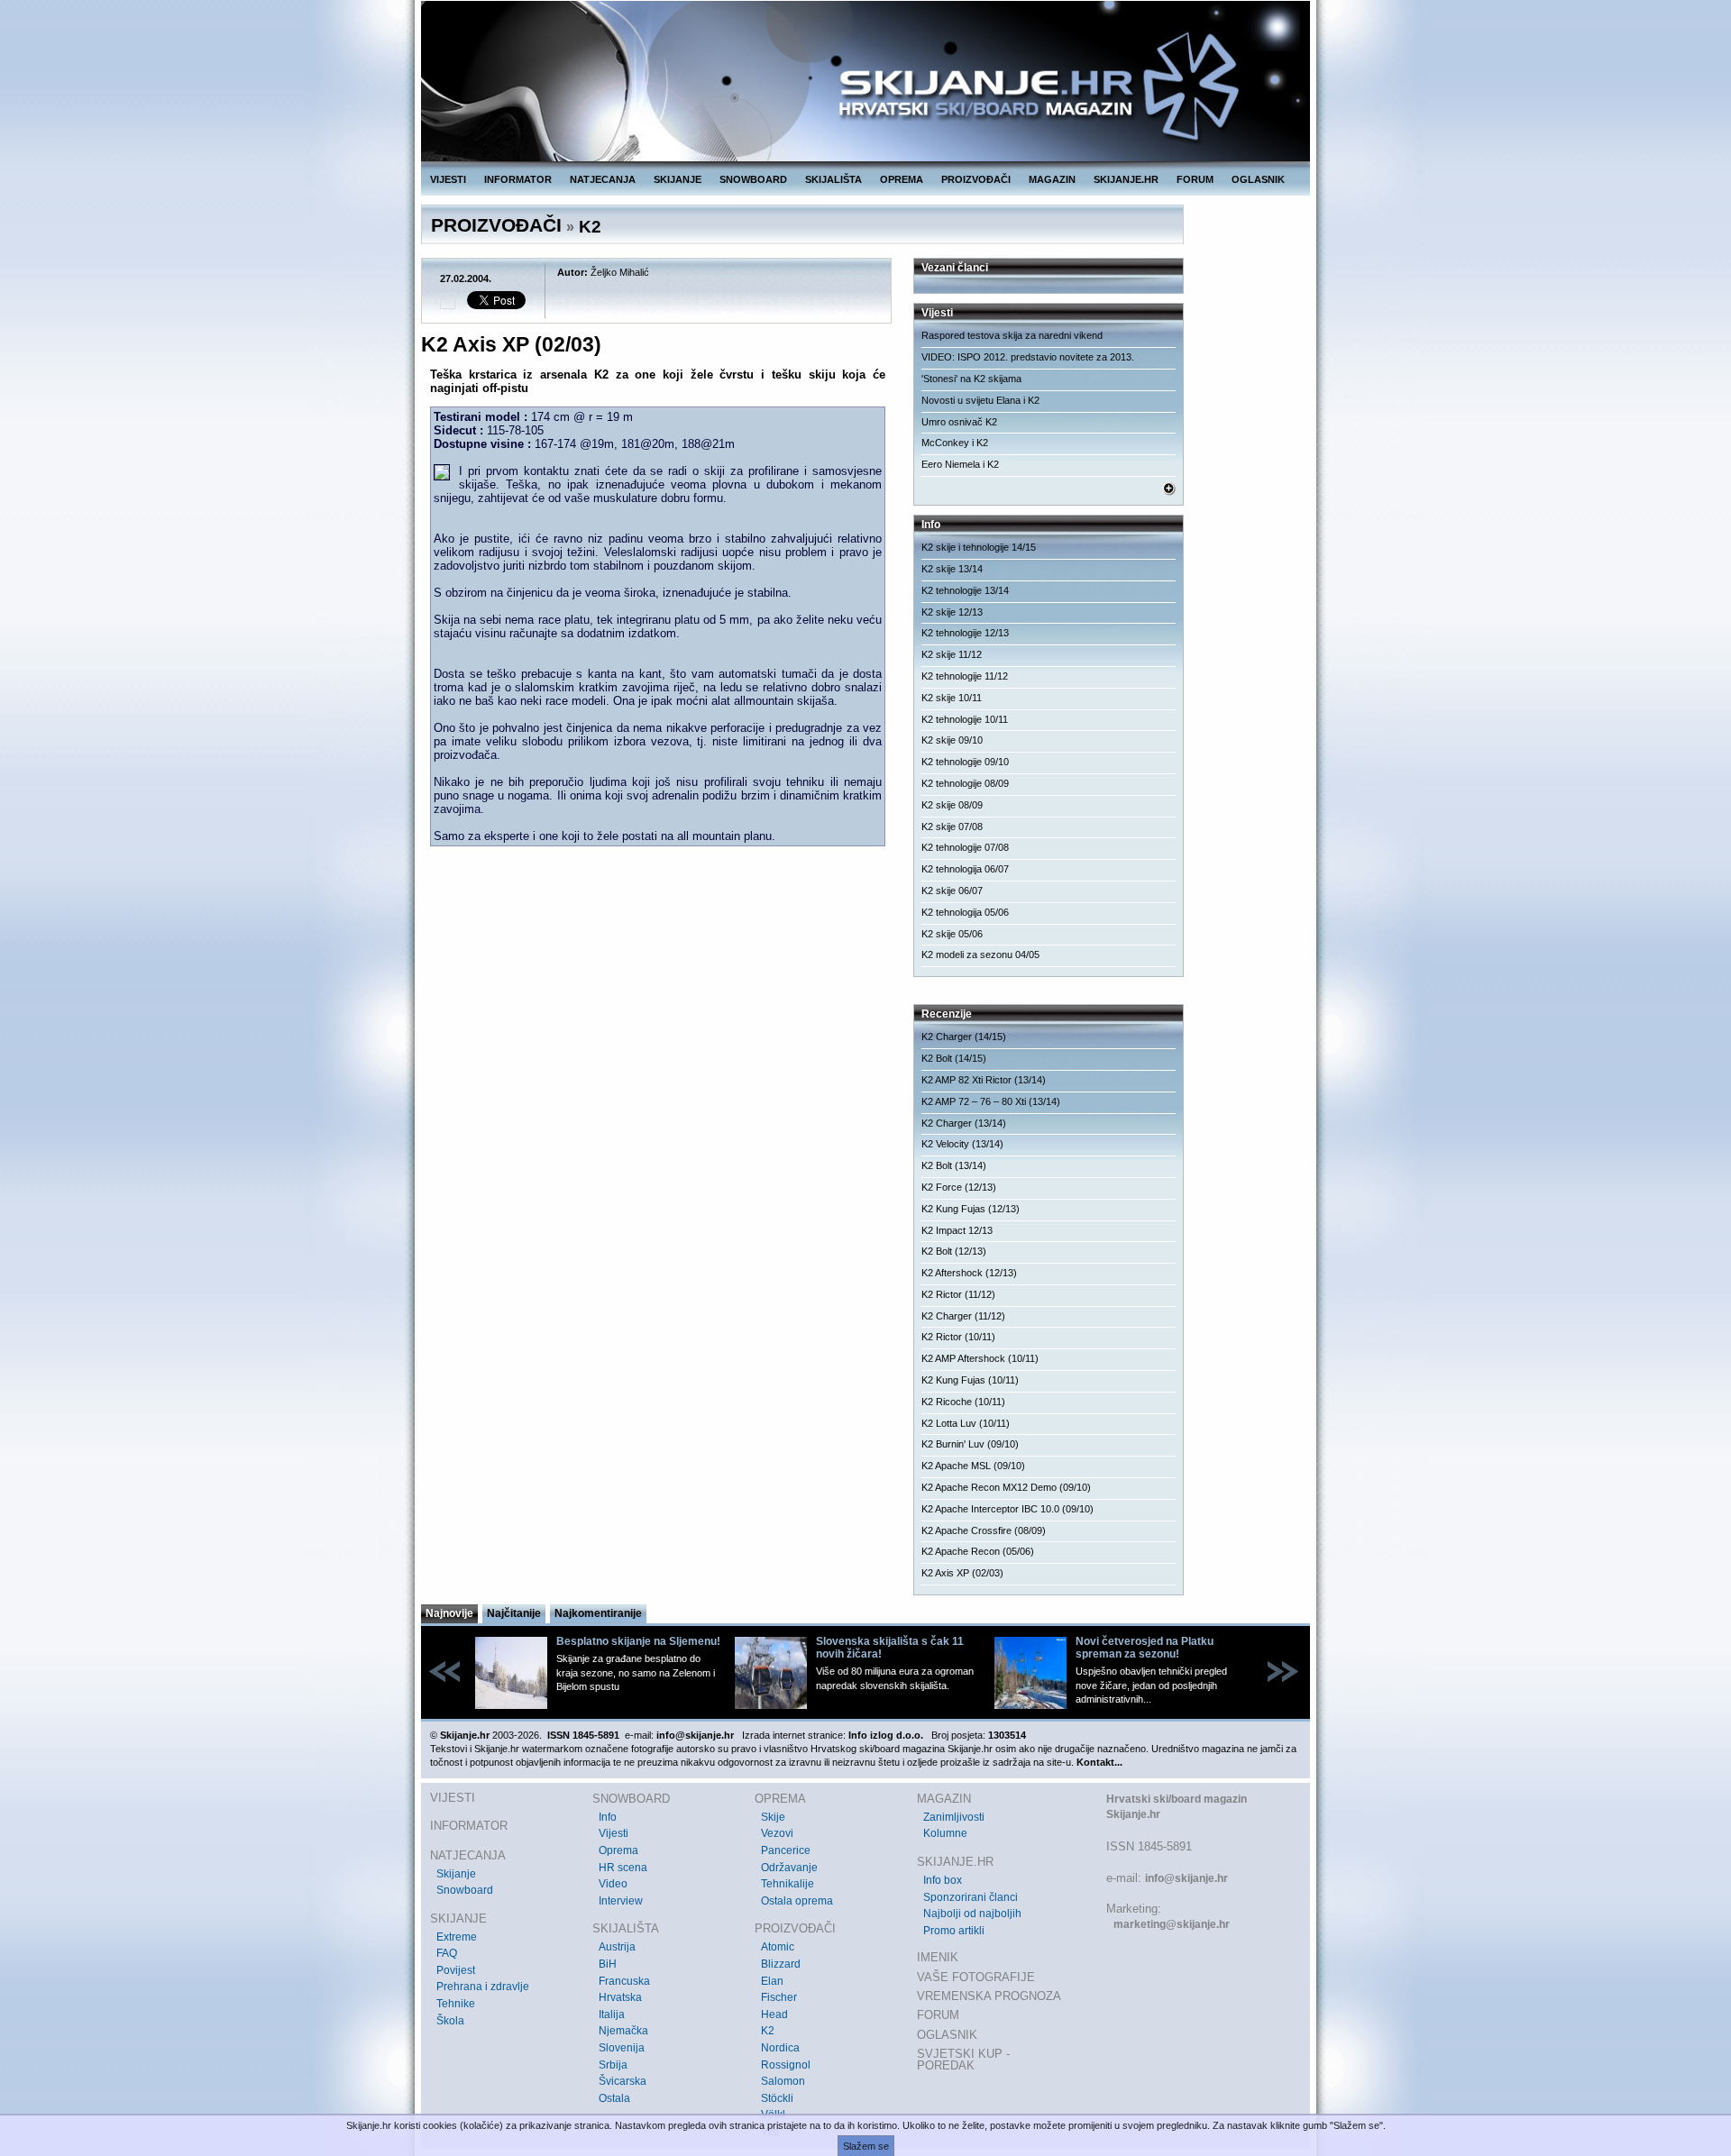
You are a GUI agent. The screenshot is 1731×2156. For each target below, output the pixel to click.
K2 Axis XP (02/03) (962, 1573)
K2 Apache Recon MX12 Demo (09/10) (1006, 1487)
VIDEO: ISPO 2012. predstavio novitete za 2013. (1028, 357)
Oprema (618, 1850)
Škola (450, 2021)
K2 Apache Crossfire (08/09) (984, 1530)
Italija (612, 2014)
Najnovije (449, 1613)
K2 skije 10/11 (952, 698)
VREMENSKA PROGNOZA (989, 1996)
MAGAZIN (1052, 179)
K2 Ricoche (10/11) (963, 1402)
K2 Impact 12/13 (957, 1230)
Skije (773, 1817)
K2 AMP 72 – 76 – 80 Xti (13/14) (991, 1101)
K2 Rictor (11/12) (958, 1294)
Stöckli (777, 2098)
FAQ (447, 1953)
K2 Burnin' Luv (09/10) (970, 1444)
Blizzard (781, 1964)
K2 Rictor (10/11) (958, 1337)
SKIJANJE (678, 179)
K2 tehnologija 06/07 (965, 869)
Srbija (613, 2065)
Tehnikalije (788, 1884)
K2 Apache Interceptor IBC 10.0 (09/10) (1007, 1509)
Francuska (624, 1981)
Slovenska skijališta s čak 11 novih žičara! (890, 1648)
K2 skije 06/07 (952, 891)
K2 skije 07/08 (952, 827)
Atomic (778, 1947)
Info (608, 1817)
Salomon (783, 2081)
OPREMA (902, 179)
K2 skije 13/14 (952, 569)
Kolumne (945, 1833)
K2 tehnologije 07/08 (965, 847)
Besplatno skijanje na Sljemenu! (638, 1641)
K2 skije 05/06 (952, 934)
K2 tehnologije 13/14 (965, 590)
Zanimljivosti (954, 1817)
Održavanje (789, 1868)
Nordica (780, 2048)
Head (774, 2014)
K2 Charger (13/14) (964, 1123)
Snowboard (465, 1890)
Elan (772, 1981)
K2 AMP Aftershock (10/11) (980, 1358)
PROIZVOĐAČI (976, 179)
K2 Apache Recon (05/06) (978, 1551)
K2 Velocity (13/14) (962, 1144)
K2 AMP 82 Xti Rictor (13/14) (984, 1080)
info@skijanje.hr (1186, 1878)
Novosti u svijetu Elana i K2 (980, 400)
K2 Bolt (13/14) (954, 1165)
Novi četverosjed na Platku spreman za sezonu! (1145, 1648)
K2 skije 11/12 (952, 654)
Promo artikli (954, 1931)
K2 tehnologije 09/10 (965, 762)
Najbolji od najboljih (972, 1914)
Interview (621, 1901)
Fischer (779, 1997)
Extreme (457, 1937)
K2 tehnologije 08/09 (965, 783)
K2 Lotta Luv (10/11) (966, 1423)
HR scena (623, 1868)
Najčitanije (514, 1613)
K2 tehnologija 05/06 (965, 912)
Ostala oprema (797, 1901)
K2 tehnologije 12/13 (965, 633)
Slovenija (622, 2048)
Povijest (456, 1970)
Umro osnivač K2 (959, 422)
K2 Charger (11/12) (963, 1316)
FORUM (1195, 179)
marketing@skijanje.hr (1172, 1924)
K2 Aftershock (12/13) (969, 1273)
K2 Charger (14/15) (964, 1037)
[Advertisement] (658, 1024)
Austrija (617, 1947)
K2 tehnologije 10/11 (965, 719)
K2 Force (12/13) (959, 1187)
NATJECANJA (603, 179)
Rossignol (786, 2065)
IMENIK (938, 1957)
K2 (590, 227)
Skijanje (456, 1874)
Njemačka (623, 2031)
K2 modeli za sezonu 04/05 (980, 955)
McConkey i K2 (955, 443)
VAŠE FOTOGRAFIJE (976, 1977)
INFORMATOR (518, 179)
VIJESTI (448, 179)
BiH (608, 1964)
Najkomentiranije (598, 1613)
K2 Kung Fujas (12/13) (971, 1209)
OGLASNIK (1258, 179)
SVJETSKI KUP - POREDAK (963, 2060)
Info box (943, 1880)
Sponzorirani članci (971, 1897)
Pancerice (786, 1850)
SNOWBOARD (753, 179)
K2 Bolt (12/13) (954, 1251)
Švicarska (623, 2081)
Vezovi (777, 1833)
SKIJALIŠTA (833, 179)
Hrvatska (620, 1997)
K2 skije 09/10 (952, 740)
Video (613, 1884)
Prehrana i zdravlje (483, 1987)
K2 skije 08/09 (952, 805)
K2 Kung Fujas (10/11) (970, 1380)
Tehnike (456, 2004)
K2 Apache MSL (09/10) (973, 1466)
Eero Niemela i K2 (960, 464)
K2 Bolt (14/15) (954, 1058)
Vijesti (614, 1833)
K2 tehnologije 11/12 (965, 676)
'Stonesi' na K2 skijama (971, 379)
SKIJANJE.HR (1126, 179)
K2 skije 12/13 (952, 612)
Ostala (614, 2098)
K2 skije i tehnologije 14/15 (979, 547)
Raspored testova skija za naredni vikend (1012, 335)
